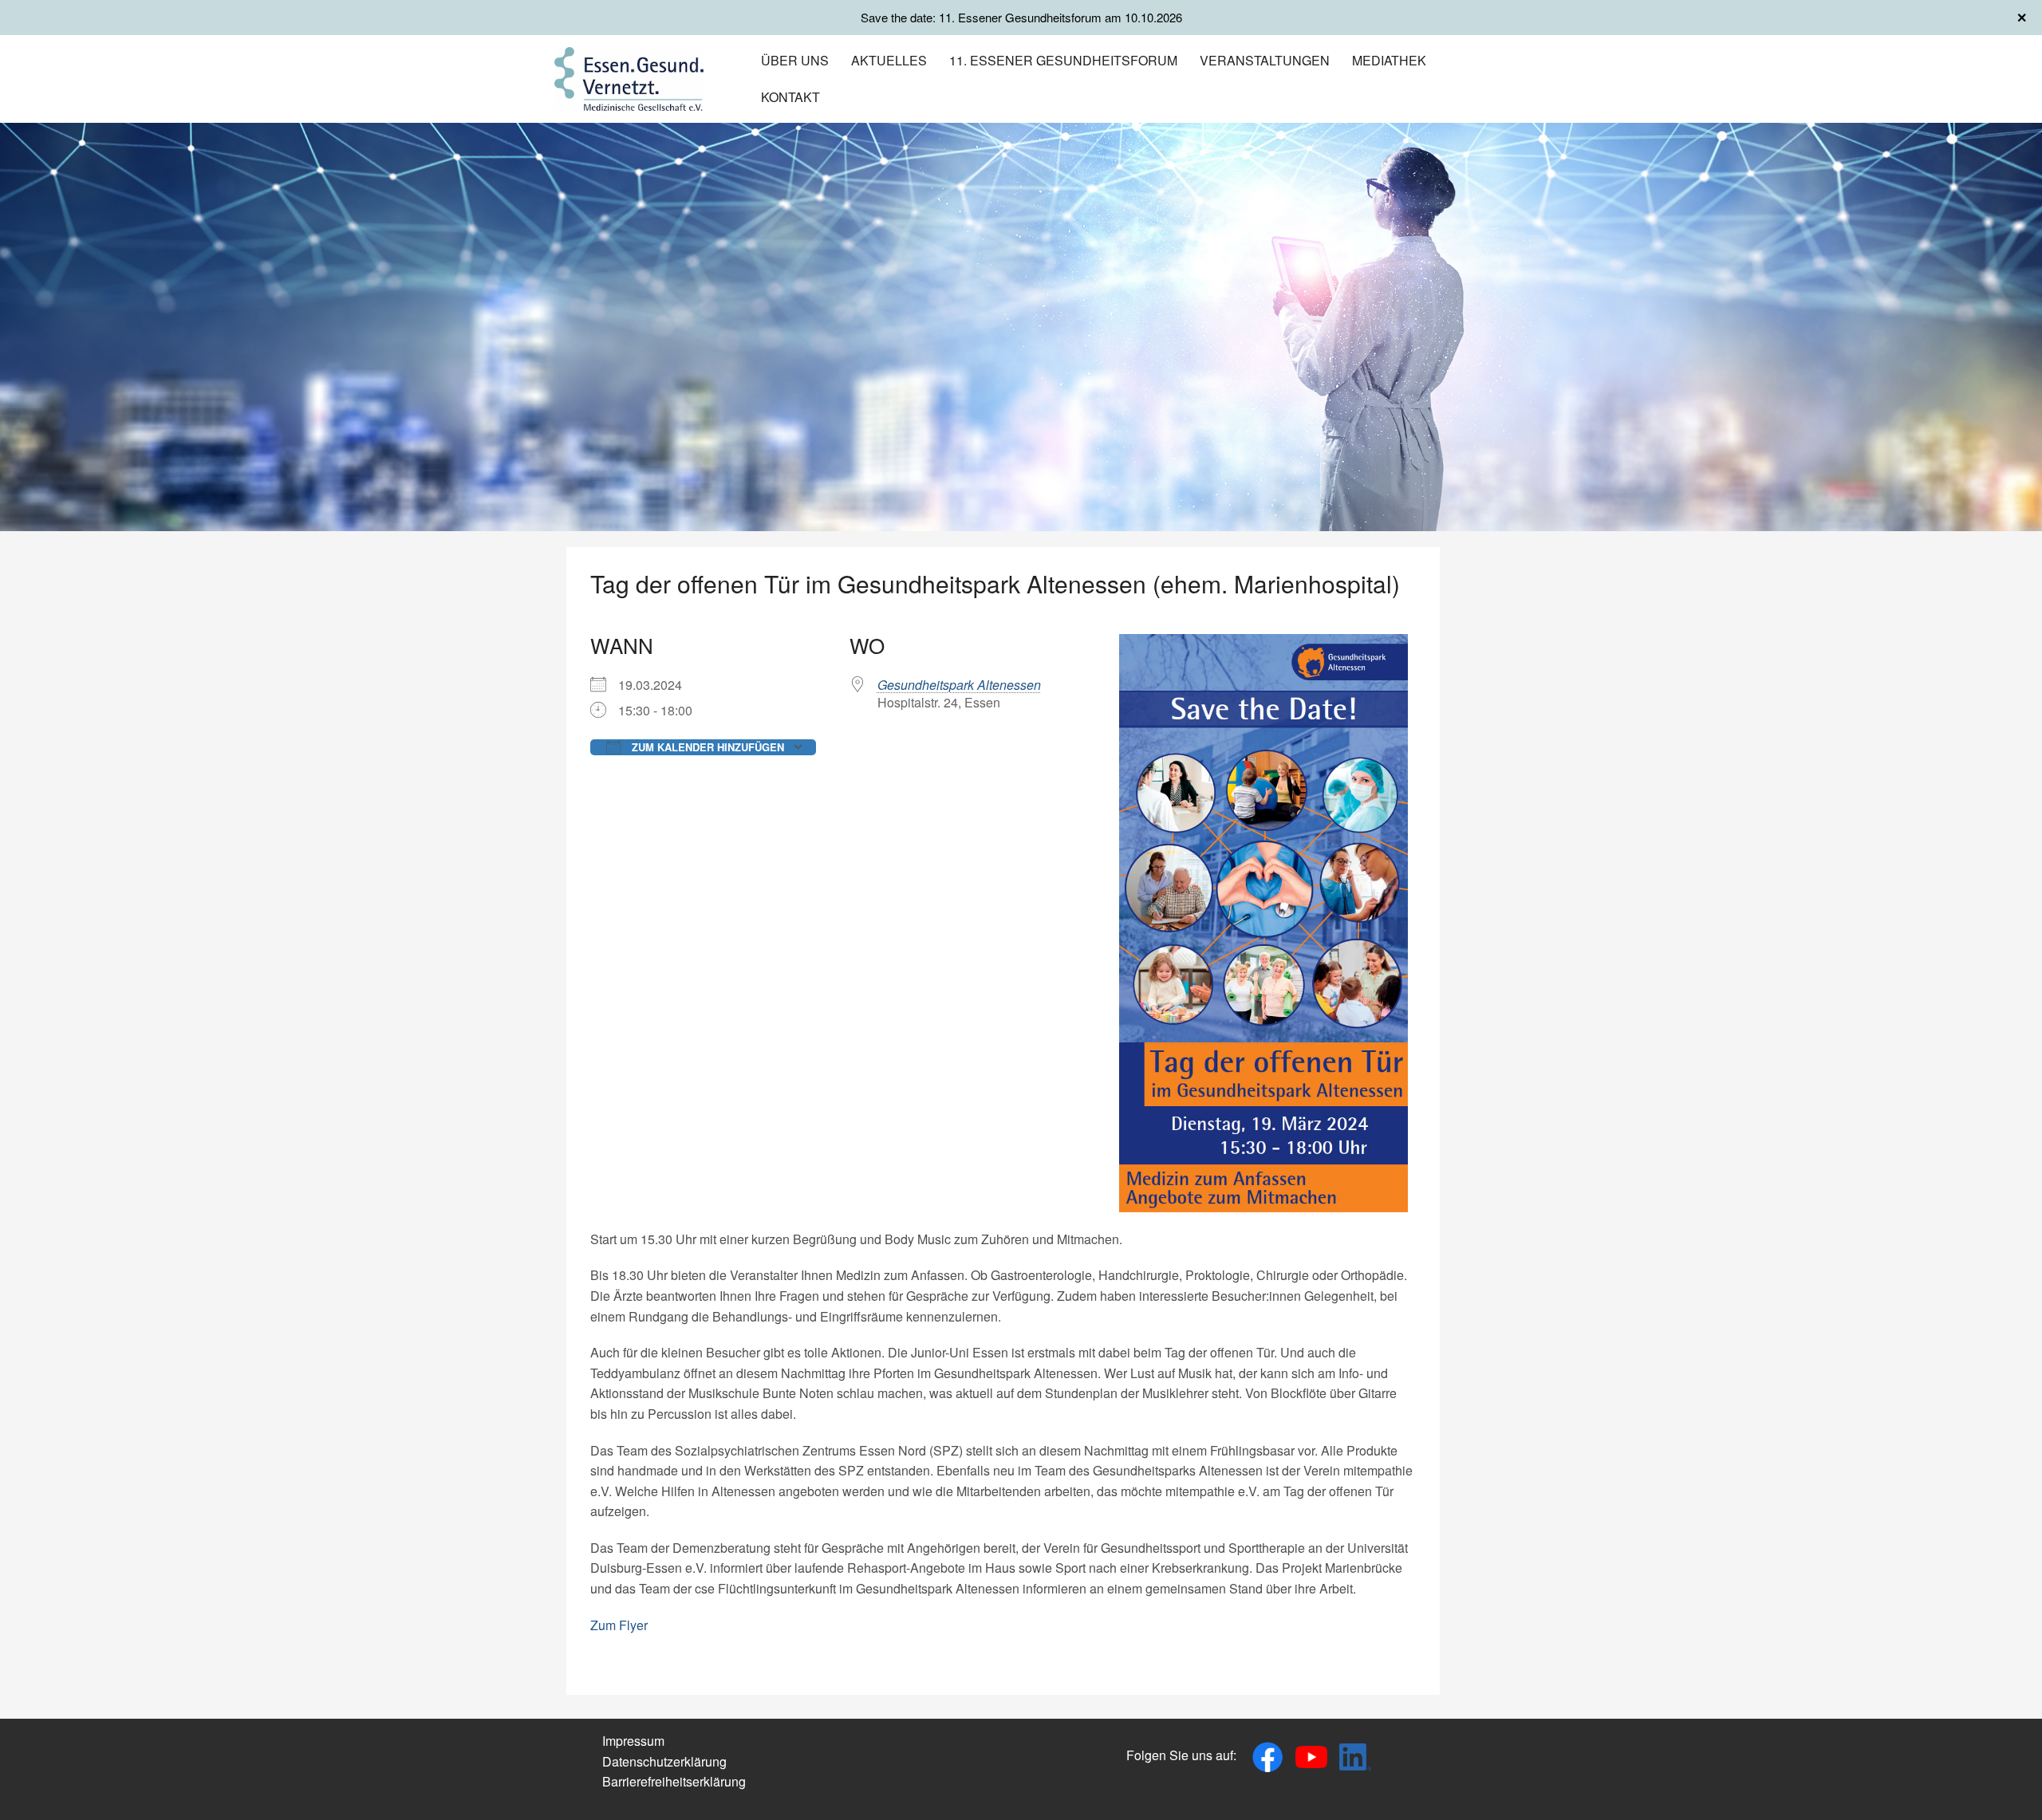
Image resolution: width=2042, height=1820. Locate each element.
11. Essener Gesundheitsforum (1063, 60)
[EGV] (629, 77)
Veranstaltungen (1265, 60)
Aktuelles (889, 60)
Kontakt (790, 97)
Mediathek (1389, 60)
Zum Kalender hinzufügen (706, 747)
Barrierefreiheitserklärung (674, 1781)
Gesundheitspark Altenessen (959, 685)
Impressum (633, 1741)
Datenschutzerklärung (664, 1761)
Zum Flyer (619, 1625)
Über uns (795, 60)
